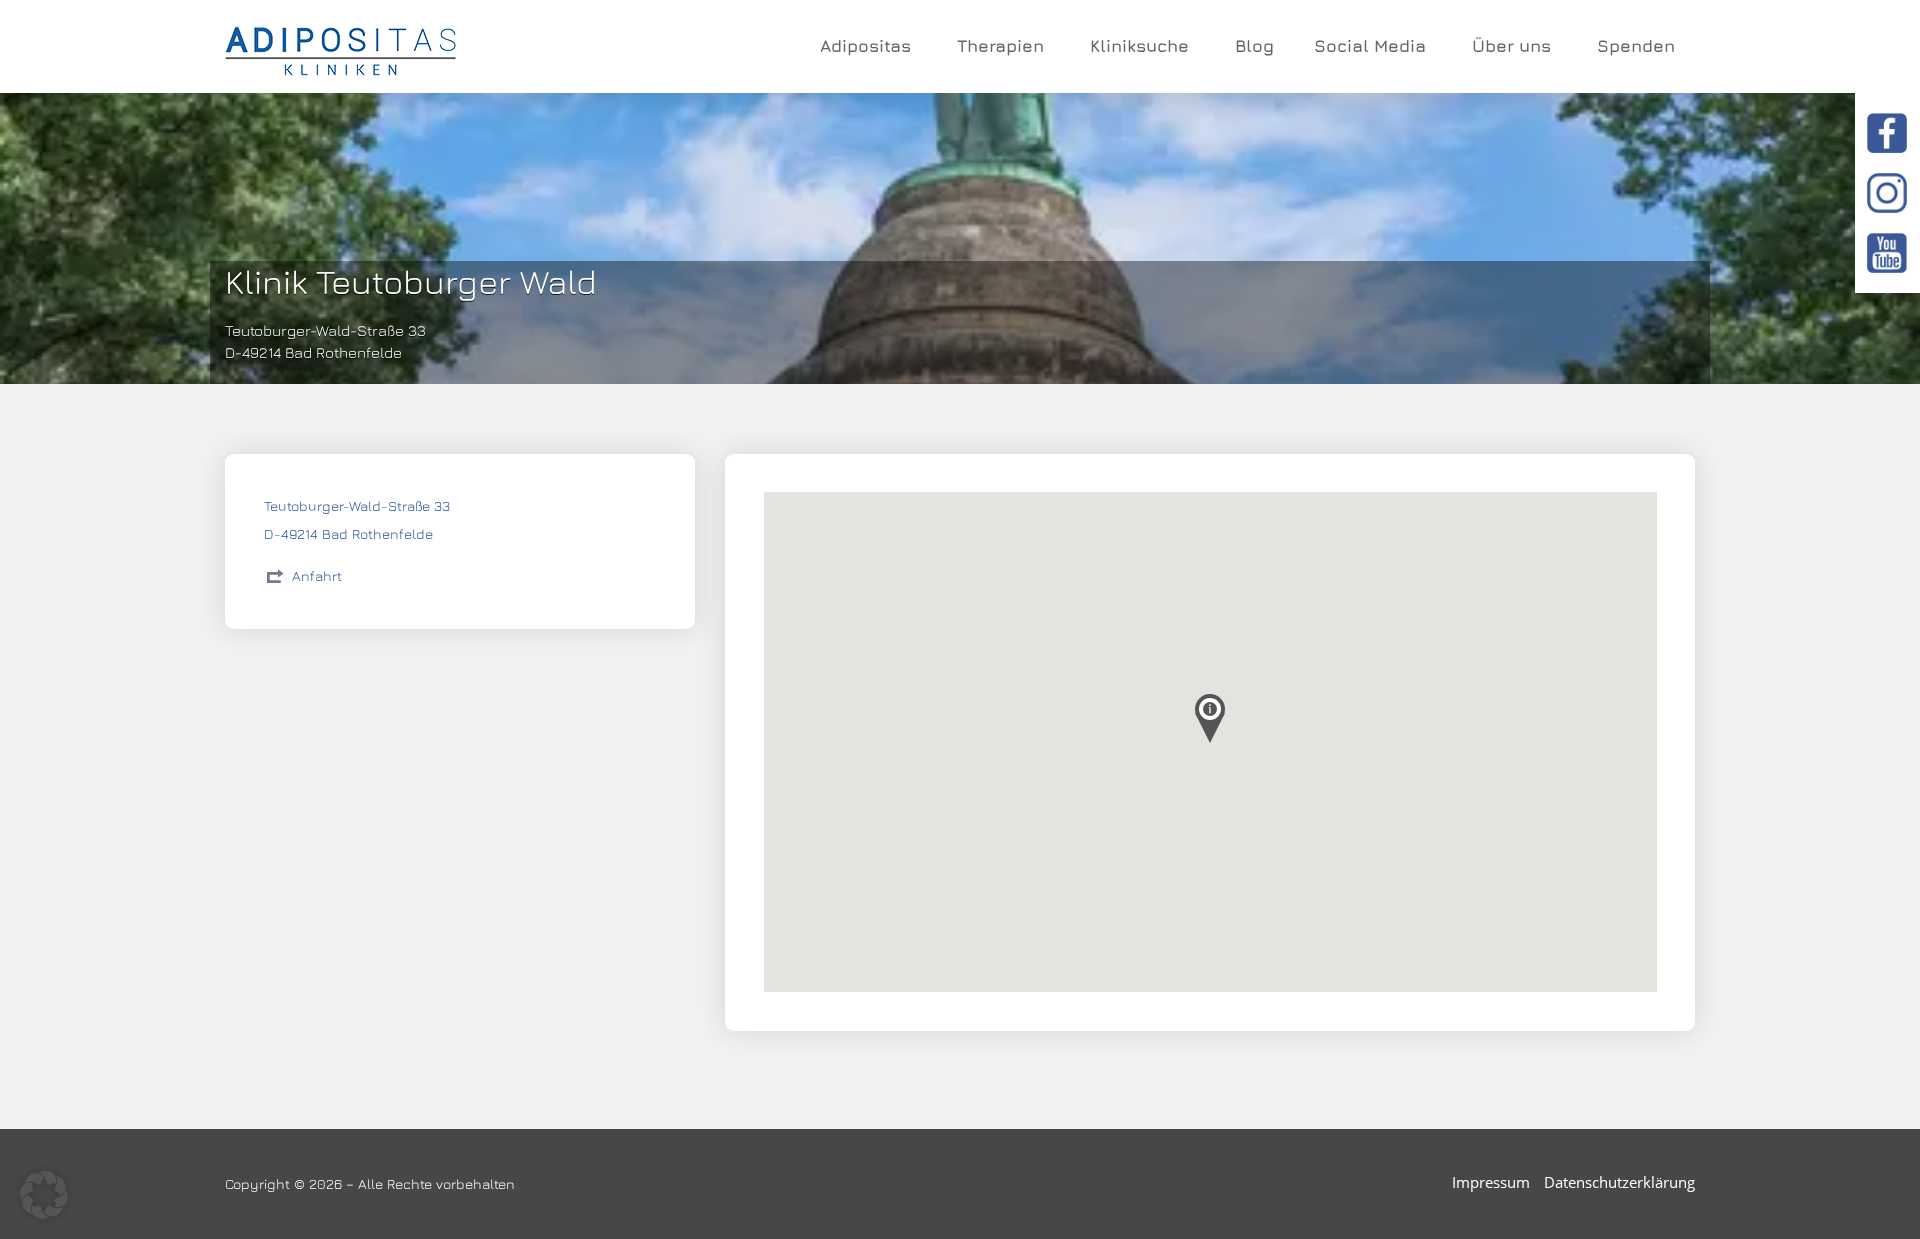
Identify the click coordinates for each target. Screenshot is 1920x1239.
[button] (44, 1195)
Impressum (1491, 1182)
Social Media (1370, 46)
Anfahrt (317, 575)
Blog (1254, 46)
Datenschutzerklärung (1619, 1182)
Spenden (1636, 46)
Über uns (1511, 46)
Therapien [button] (1000, 46)
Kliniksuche (1139, 46)
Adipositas (865, 46)
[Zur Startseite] (340, 47)
